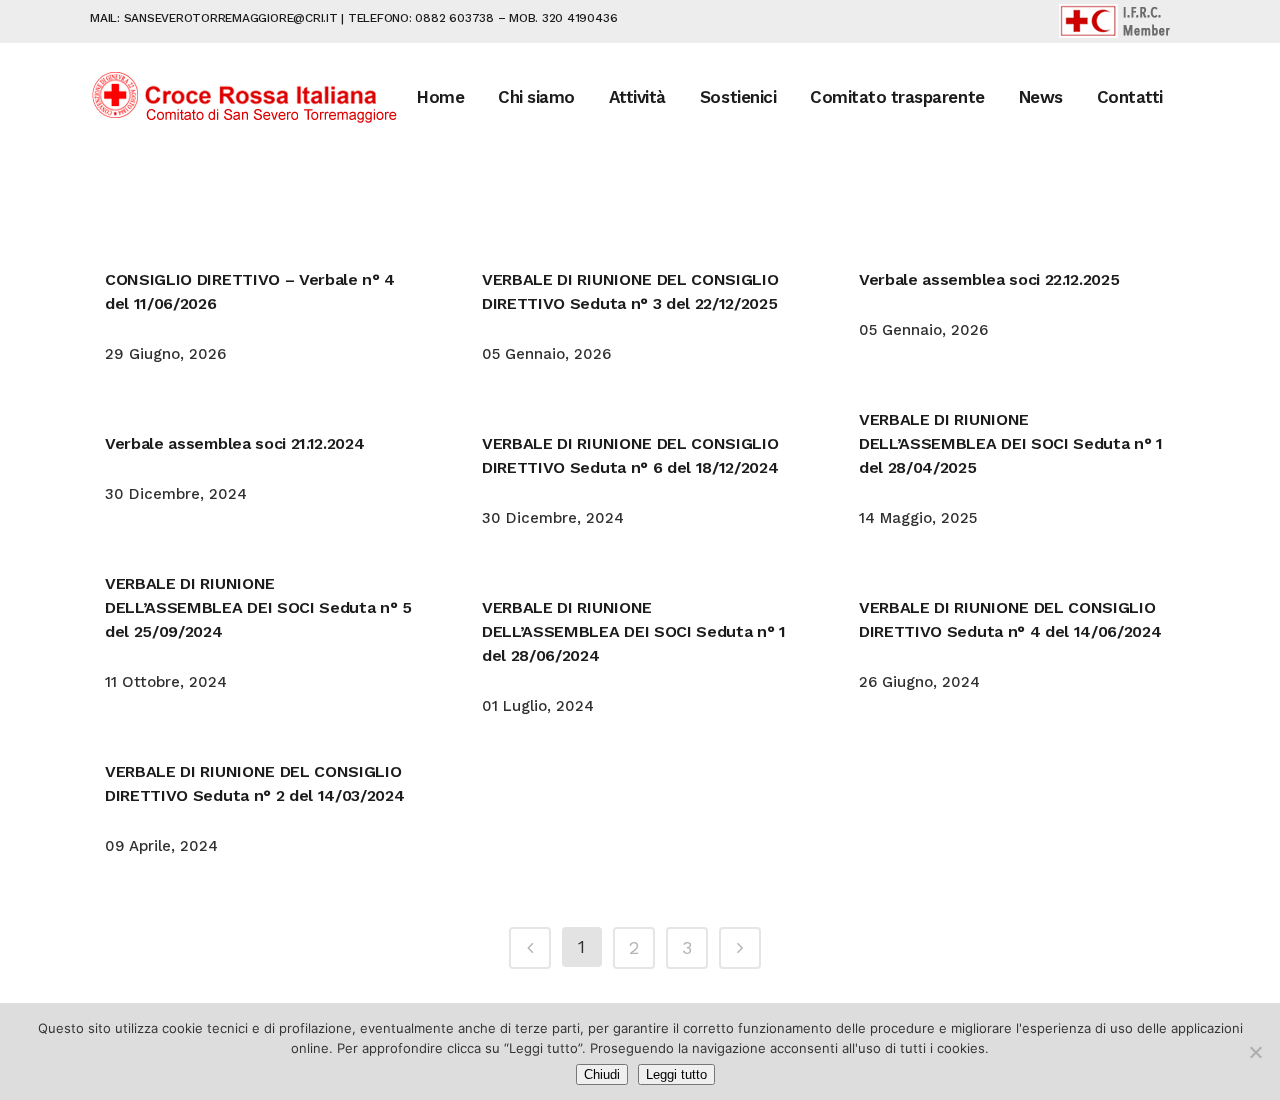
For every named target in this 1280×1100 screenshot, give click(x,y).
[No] (1255, 1052)
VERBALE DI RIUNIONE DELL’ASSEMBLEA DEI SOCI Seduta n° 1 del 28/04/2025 (1011, 443)
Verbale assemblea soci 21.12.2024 (234, 443)
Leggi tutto (676, 1074)
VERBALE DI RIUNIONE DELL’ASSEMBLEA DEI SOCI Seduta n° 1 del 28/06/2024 (634, 631)
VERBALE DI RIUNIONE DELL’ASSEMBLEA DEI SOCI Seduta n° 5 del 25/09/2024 (258, 607)
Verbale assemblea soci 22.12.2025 (989, 279)
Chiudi (602, 1074)
